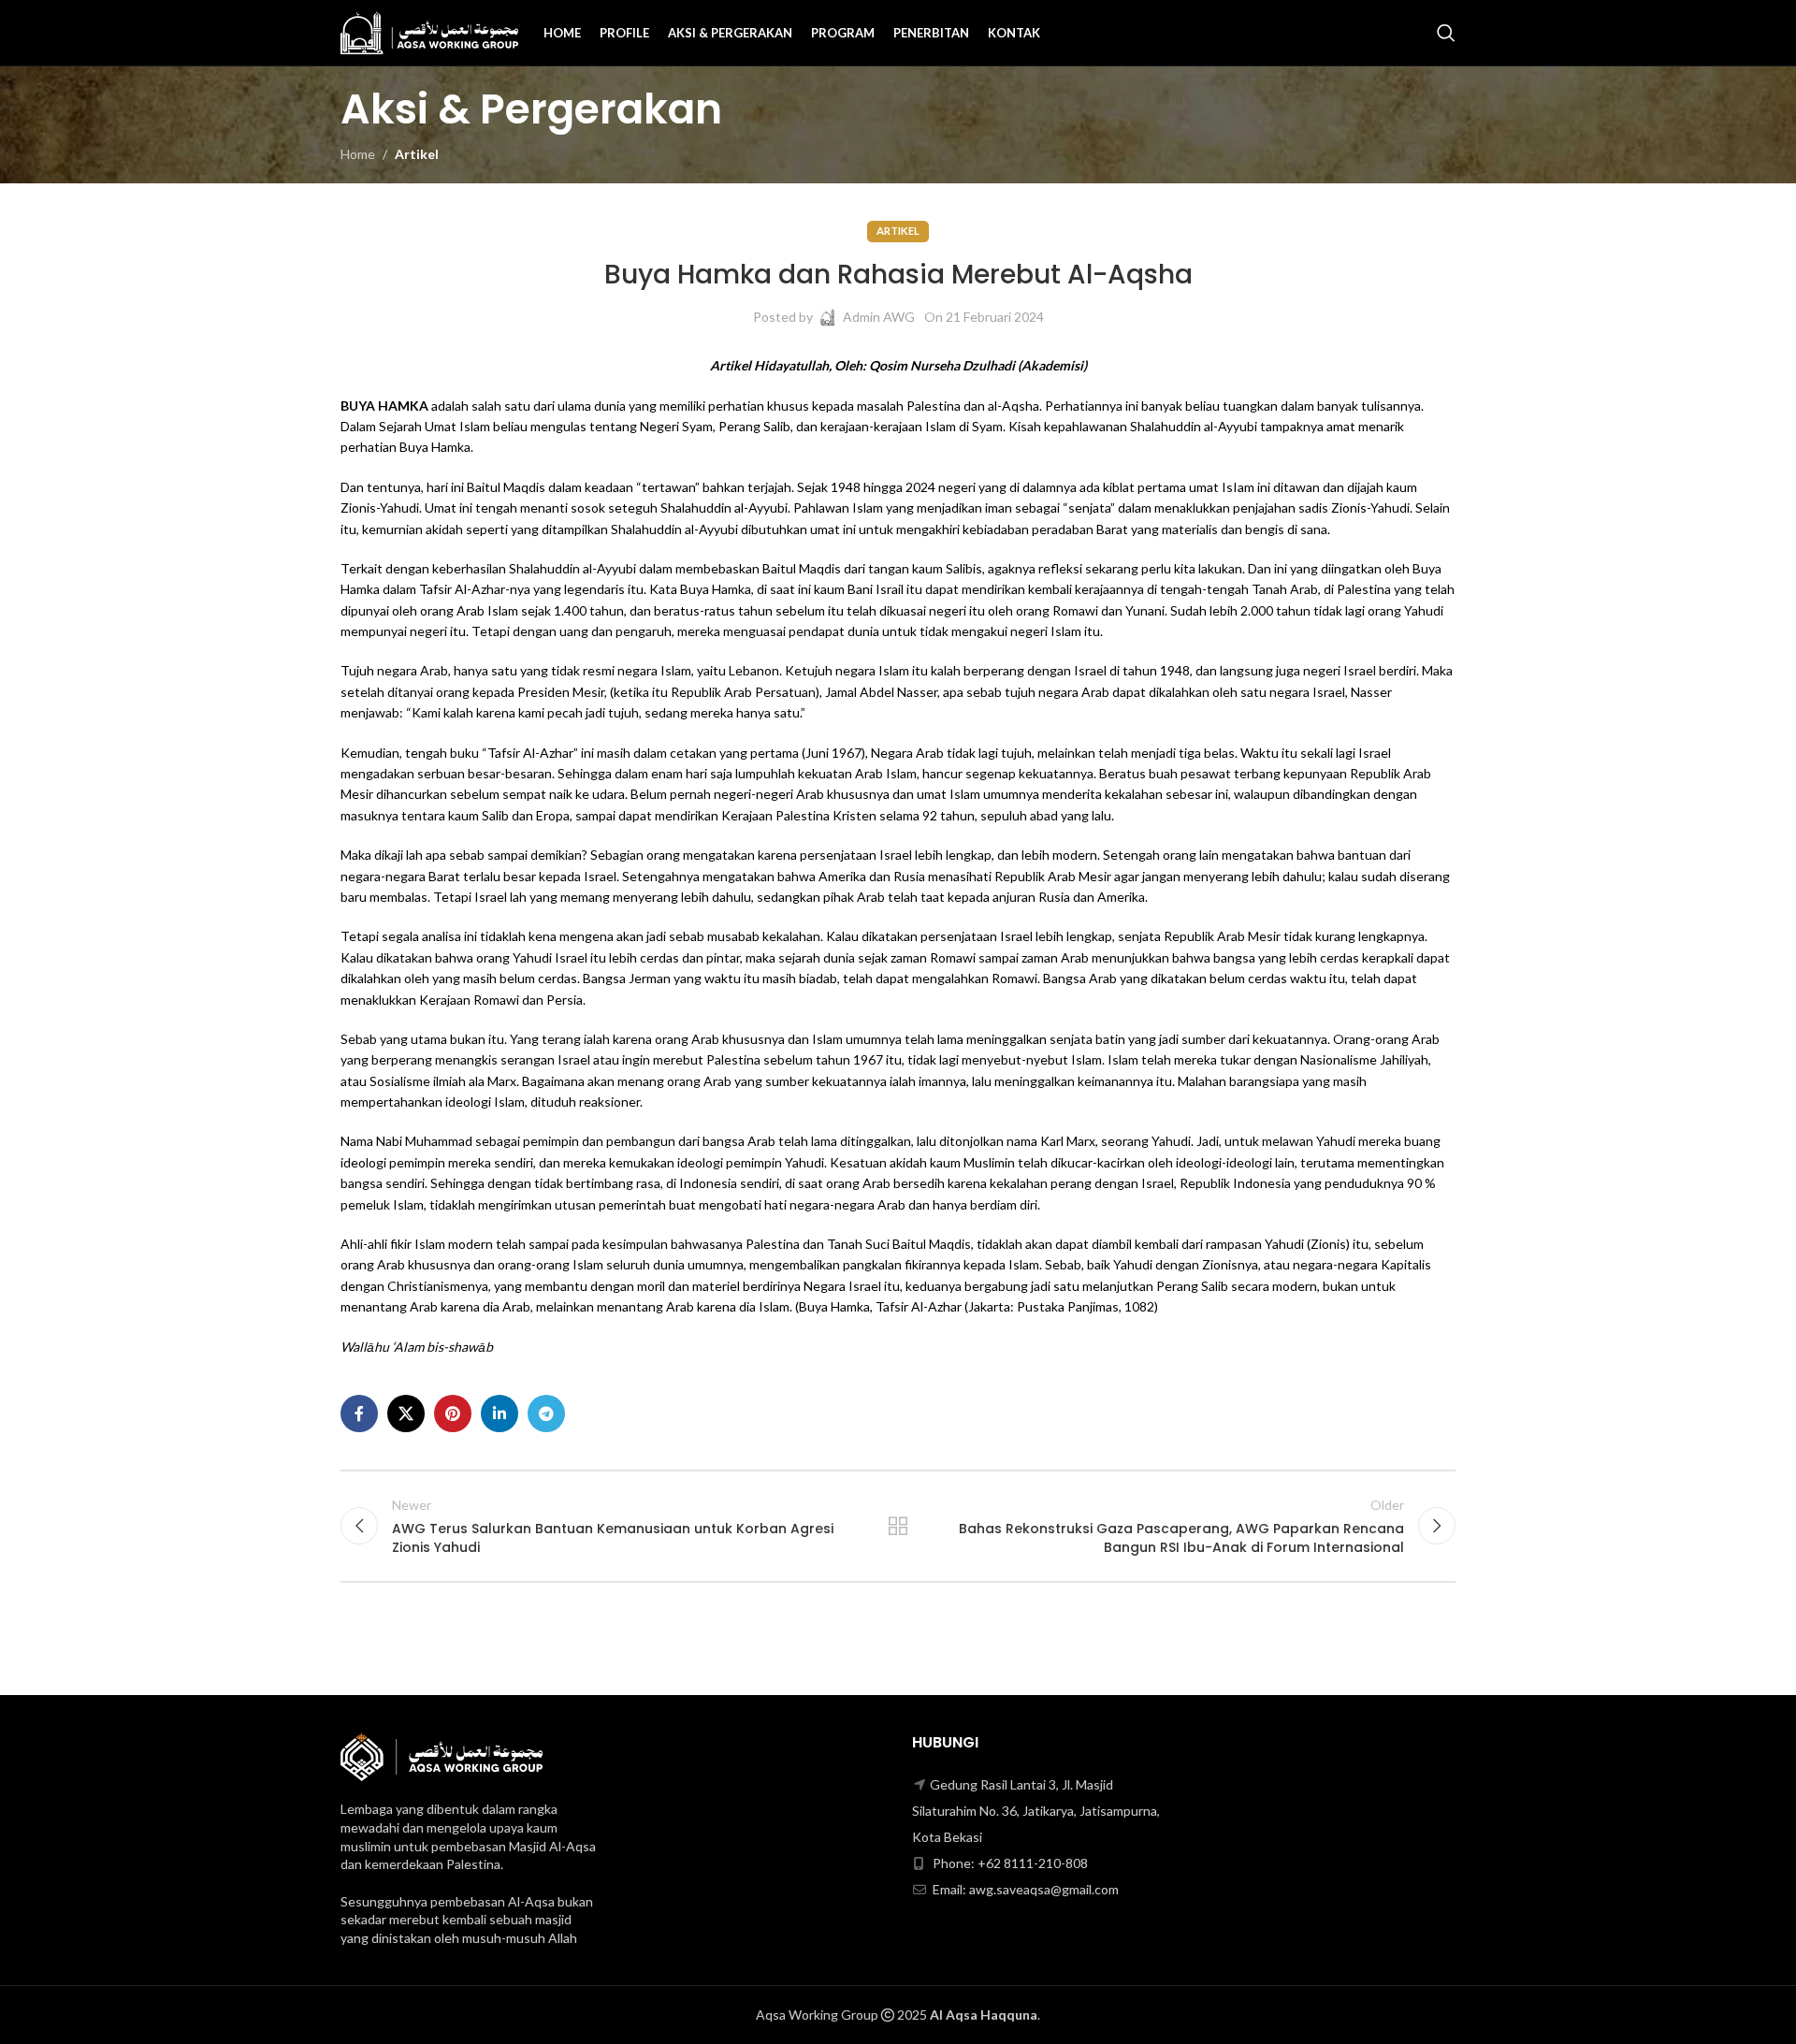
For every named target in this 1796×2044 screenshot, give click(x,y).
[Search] (1446, 33)
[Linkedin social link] (500, 1413)
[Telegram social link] (546, 1413)
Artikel (417, 154)
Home (358, 154)
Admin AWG (879, 317)
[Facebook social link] (359, 1413)
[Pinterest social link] (453, 1413)
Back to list (898, 1526)
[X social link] (406, 1413)
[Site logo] (429, 31)
